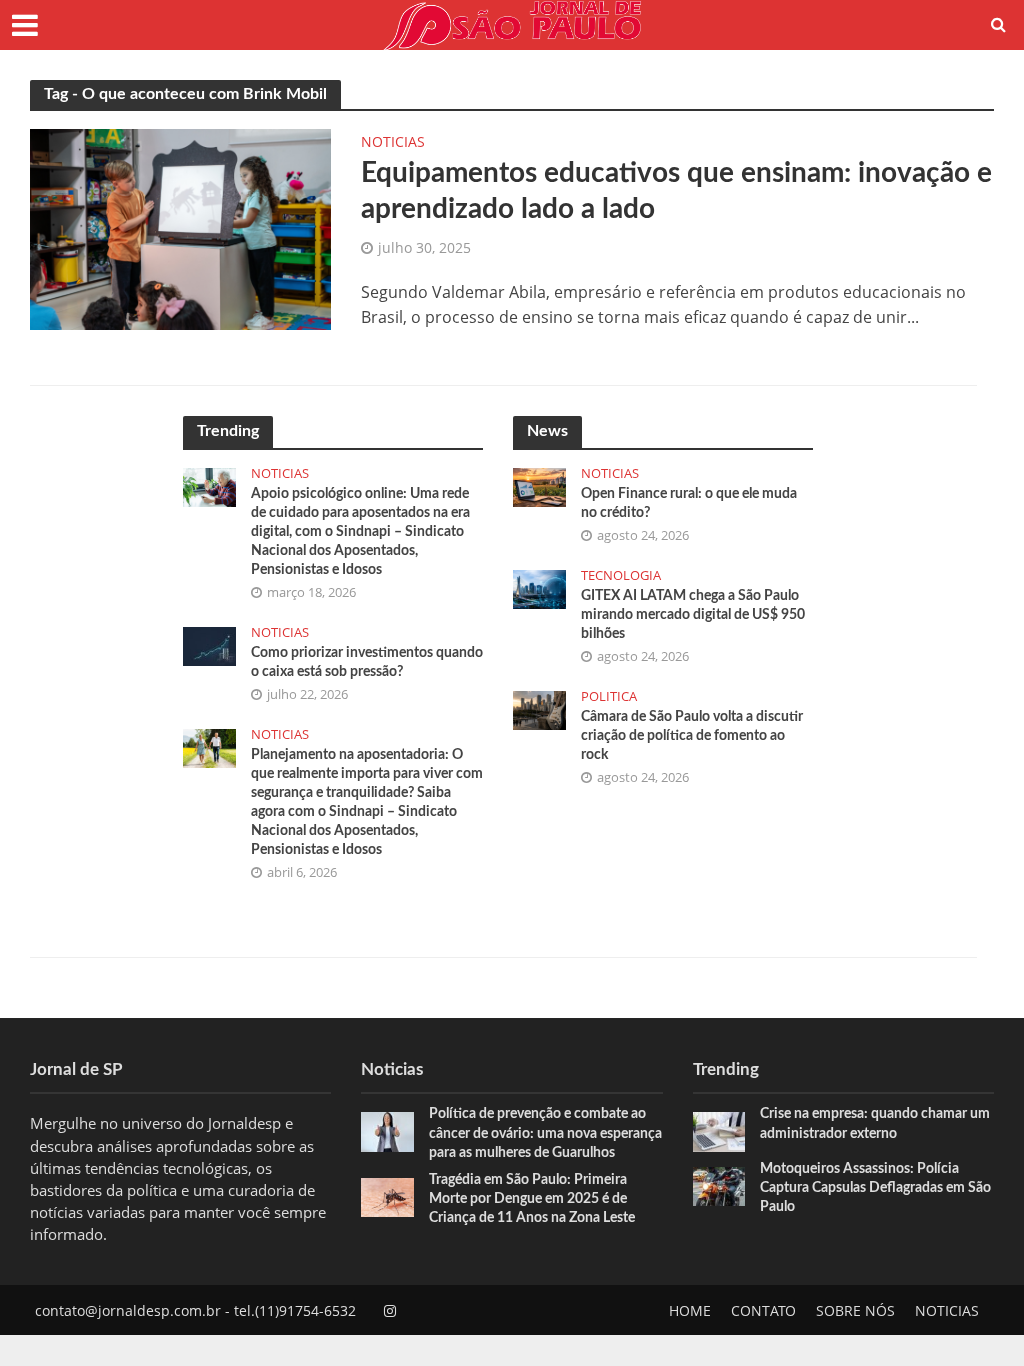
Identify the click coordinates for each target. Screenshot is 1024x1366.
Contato (763, 1310)
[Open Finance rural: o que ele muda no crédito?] (539, 485)
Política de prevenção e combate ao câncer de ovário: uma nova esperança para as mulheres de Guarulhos (545, 1133)
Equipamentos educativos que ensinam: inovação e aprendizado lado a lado (676, 191)
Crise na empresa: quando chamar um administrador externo (875, 1123)
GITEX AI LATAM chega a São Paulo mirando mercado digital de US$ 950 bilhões (693, 615)
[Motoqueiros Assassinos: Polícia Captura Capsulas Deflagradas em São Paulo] (719, 1184)
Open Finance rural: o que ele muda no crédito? (689, 503)
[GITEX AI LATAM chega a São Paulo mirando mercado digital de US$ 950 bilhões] (539, 587)
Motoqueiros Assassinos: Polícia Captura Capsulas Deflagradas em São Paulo (875, 1188)
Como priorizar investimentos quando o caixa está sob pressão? (367, 662)
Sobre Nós (855, 1310)
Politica (609, 696)
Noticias (393, 143)
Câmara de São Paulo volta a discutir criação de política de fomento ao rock (692, 736)
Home (690, 1310)
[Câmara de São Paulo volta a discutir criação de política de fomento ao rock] (539, 708)
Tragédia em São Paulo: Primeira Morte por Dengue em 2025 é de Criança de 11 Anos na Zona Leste (532, 1199)
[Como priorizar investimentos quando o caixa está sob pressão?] (209, 644)
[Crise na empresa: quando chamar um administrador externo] (719, 1130)
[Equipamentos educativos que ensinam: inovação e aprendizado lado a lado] (180, 228)
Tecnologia (621, 575)
